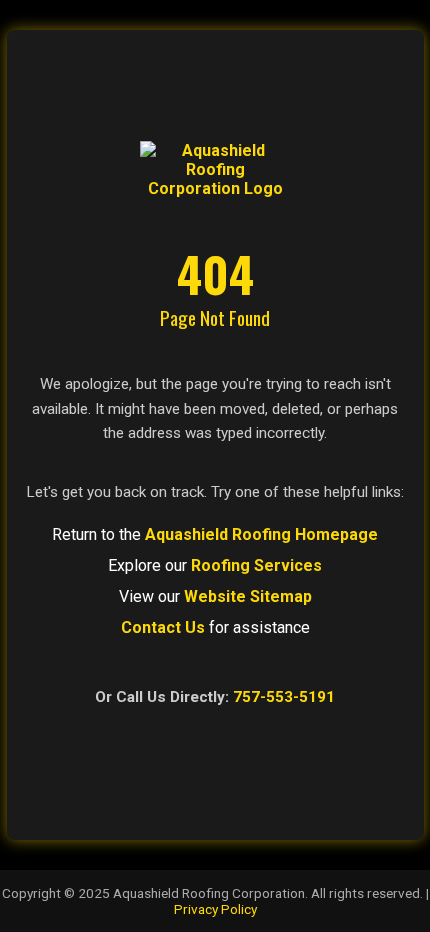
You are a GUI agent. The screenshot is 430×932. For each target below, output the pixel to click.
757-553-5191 (284, 697)
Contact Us (163, 627)
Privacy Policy (215, 909)
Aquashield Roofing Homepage (261, 534)
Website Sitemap (248, 596)
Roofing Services (256, 565)
